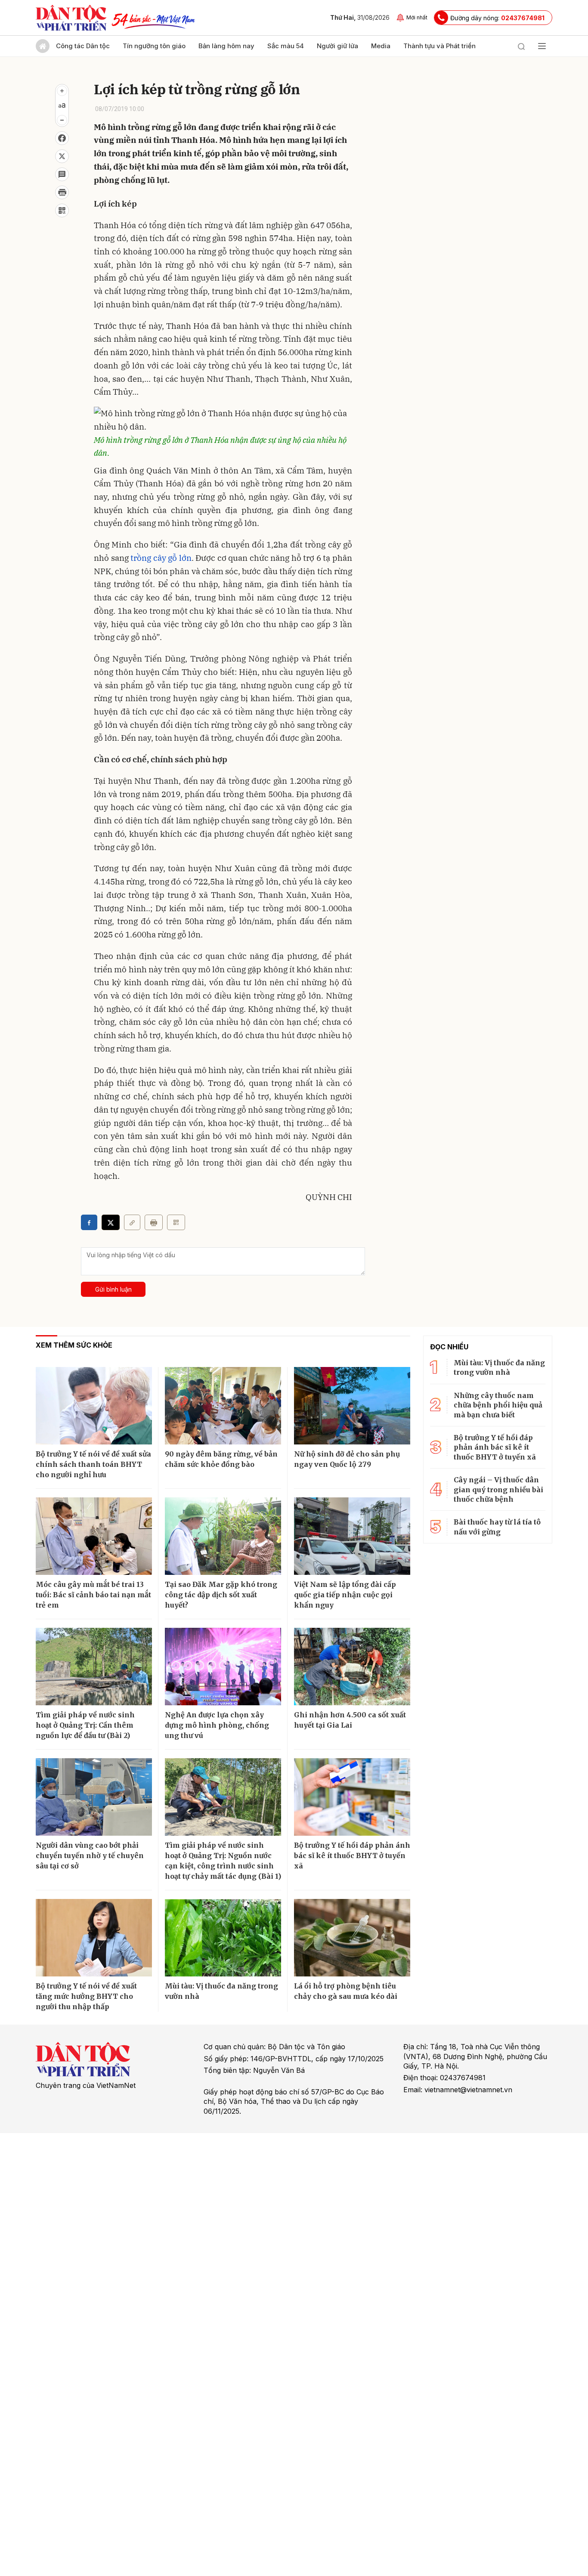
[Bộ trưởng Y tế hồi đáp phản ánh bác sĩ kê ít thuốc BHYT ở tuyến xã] (352, 1797)
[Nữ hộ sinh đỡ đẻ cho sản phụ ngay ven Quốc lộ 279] (352, 1406)
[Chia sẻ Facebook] (62, 138)
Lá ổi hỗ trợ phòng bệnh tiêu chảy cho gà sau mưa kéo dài (346, 1991)
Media (381, 46)
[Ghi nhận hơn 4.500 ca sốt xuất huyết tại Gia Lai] (352, 1667)
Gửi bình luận (113, 1289)
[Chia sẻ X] (111, 1222)
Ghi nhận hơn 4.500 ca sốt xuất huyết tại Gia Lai (350, 1720)
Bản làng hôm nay (226, 46)
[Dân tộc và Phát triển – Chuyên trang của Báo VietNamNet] (71, 18)
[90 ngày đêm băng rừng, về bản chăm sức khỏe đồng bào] (223, 1406)
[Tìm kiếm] (521, 46)
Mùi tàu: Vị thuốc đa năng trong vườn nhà (221, 1991)
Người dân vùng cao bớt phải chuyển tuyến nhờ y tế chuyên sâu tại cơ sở (90, 1855)
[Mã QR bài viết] (62, 210)
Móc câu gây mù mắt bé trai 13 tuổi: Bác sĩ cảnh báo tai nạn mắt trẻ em (93, 1595)
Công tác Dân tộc (83, 46)
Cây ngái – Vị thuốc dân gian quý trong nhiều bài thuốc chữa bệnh (498, 1489)
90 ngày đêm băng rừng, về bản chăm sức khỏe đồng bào (221, 1459)
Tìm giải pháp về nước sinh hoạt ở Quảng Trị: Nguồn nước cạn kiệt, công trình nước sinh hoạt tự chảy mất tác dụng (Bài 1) (223, 1861)
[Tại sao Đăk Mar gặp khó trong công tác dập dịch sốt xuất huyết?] (223, 1536)
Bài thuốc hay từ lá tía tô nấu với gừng (497, 1527)
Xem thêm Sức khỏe (74, 1345)
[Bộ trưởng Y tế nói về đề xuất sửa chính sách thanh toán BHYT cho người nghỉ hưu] (94, 1406)
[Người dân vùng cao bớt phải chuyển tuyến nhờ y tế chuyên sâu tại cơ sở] (94, 1797)
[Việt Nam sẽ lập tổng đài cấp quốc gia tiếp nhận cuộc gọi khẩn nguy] (352, 1536)
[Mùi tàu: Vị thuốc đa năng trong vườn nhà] (223, 1938)
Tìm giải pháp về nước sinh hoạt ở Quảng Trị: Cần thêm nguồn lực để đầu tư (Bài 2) (85, 1725)
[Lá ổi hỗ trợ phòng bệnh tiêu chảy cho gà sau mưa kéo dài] (352, 1938)
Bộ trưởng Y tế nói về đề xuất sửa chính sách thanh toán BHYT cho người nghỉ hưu (93, 1464)
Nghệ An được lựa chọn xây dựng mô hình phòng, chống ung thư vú (217, 1725)
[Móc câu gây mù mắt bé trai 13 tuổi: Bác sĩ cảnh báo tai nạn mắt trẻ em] (94, 1536)
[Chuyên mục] (542, 46)
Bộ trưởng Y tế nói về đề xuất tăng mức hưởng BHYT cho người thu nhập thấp (86, 1996)
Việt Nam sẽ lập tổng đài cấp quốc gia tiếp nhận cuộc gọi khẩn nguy (345, 1595)
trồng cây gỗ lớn (161, 558)
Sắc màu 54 (286, 46)
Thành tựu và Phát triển (439, 46)
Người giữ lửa (337, 46)
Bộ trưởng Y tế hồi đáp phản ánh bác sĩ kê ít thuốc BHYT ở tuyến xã (352, 1855)
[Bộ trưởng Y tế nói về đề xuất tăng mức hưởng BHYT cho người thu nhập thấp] (94, 1938)
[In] (154, 1222)
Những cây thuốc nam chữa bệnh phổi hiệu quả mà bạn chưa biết (498, 1405)
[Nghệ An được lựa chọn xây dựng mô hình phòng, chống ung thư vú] (223, 1667)
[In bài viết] (62, 192)
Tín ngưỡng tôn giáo (154, 46)
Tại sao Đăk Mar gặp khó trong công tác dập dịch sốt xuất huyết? (221, 1595)
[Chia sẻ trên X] (62, 156)
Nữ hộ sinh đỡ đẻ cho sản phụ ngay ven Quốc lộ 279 (347, 1459)
